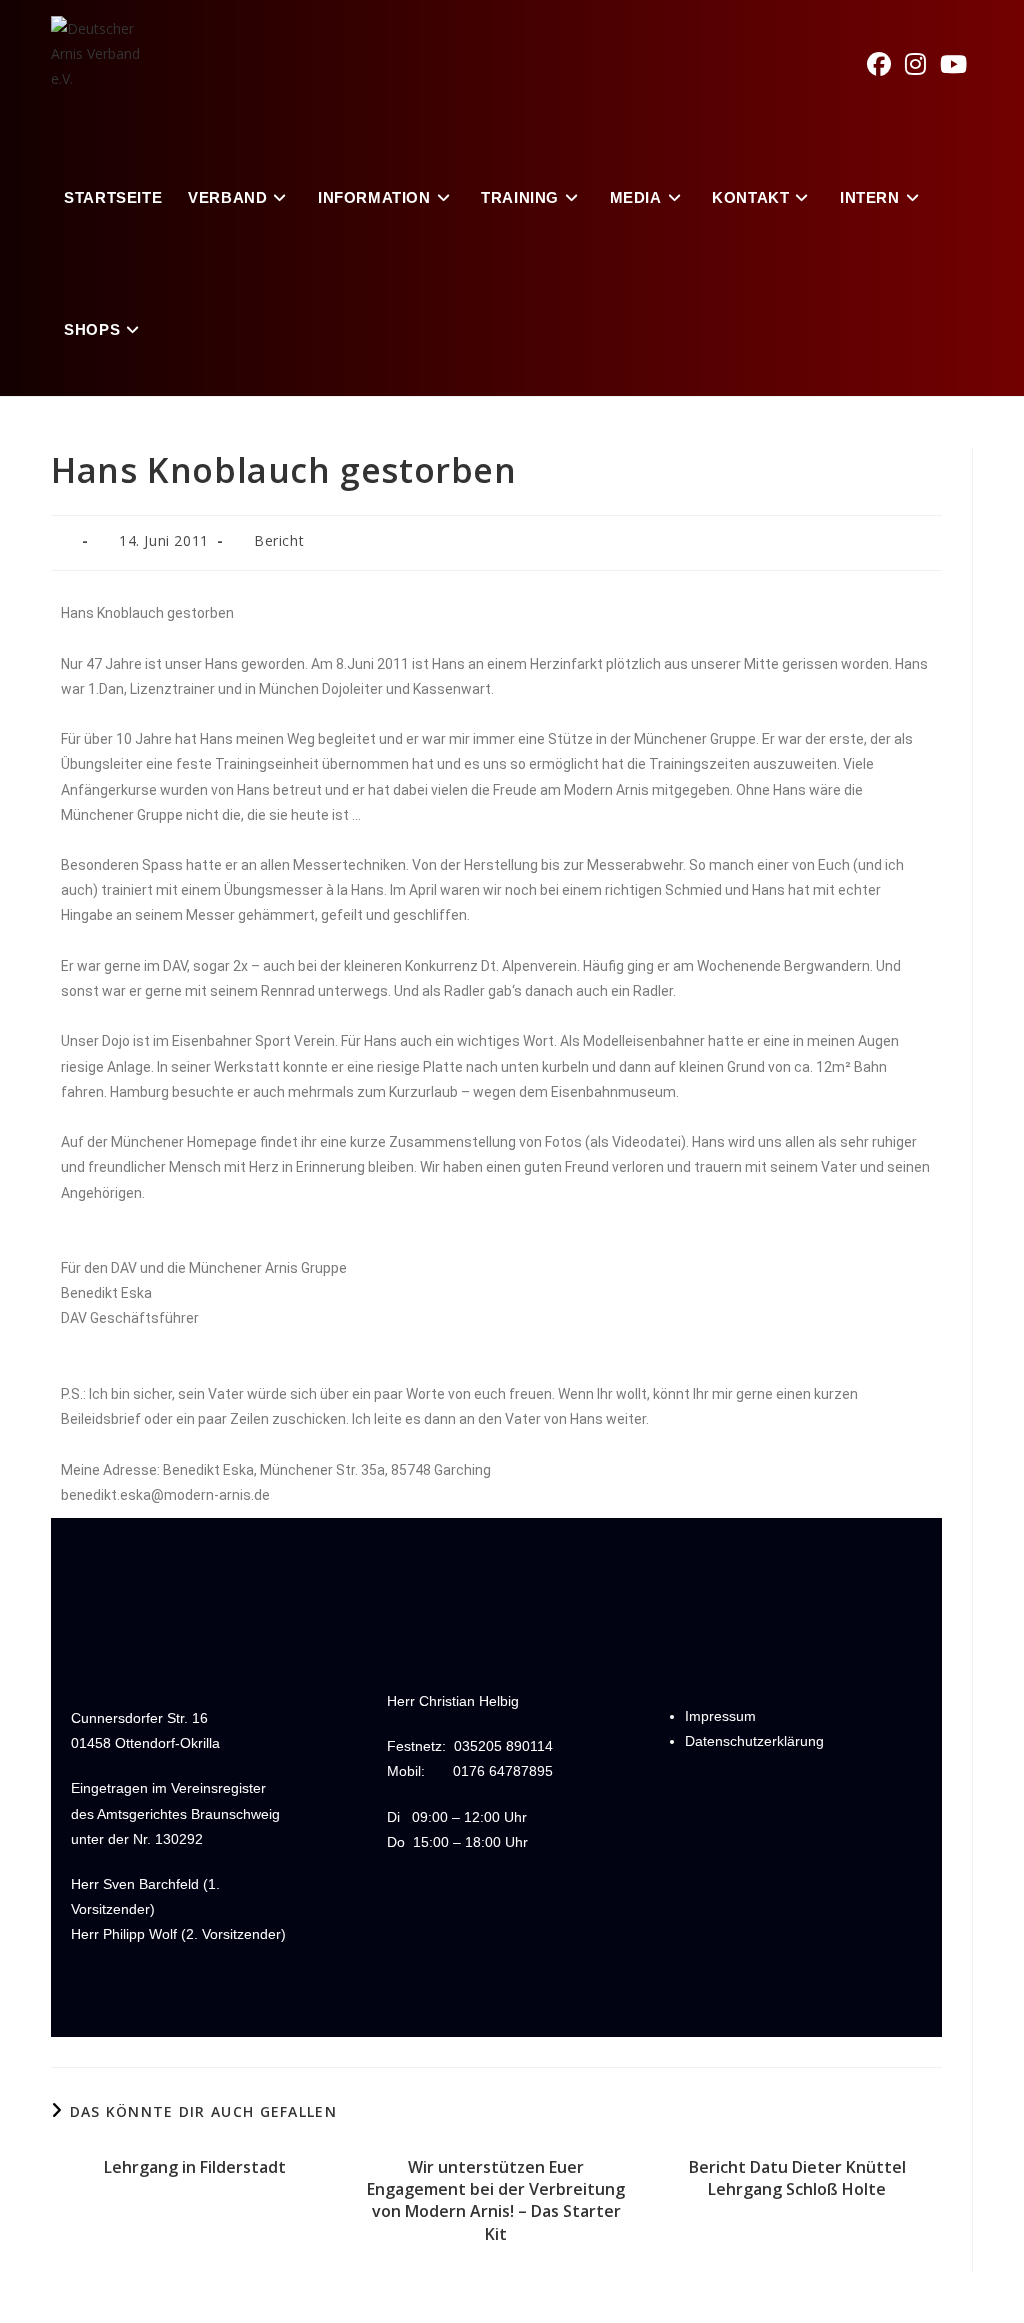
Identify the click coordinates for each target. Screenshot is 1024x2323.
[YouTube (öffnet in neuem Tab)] (960, 64)
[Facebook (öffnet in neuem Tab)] (886, 64)
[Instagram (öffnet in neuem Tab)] (922, 64)
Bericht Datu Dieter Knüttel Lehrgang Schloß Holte (797, 2178)
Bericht (279, 540)
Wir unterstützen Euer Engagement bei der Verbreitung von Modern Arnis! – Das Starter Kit (496, 2200)
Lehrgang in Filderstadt (195, 2167)
